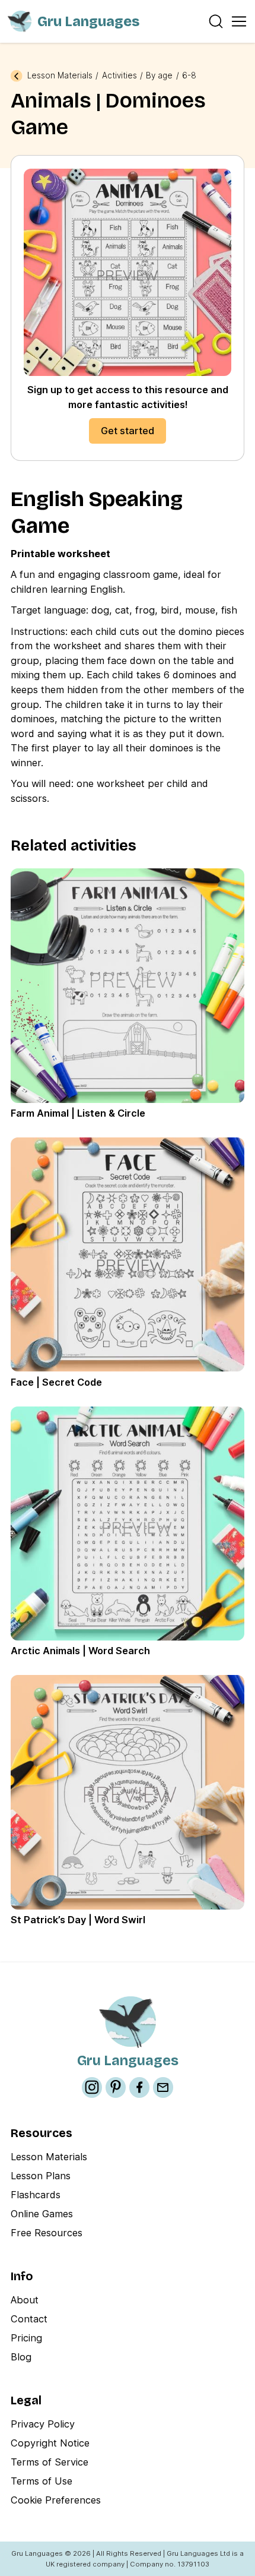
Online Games (42, 2214)
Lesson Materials (60, 76)
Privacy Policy (43, 2424)
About (25, 2300)
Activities (119, 76)
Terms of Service (50, 2462)
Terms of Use (42, 2481)
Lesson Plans (41, 2176)
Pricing (26, 2338)
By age (159, 76)
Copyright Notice (50, 2443)
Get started (128, 431)
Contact (29, 2319)
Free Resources (47, 2233)
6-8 (189, 76)
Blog (21, 2357)
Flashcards (36, 2195)
